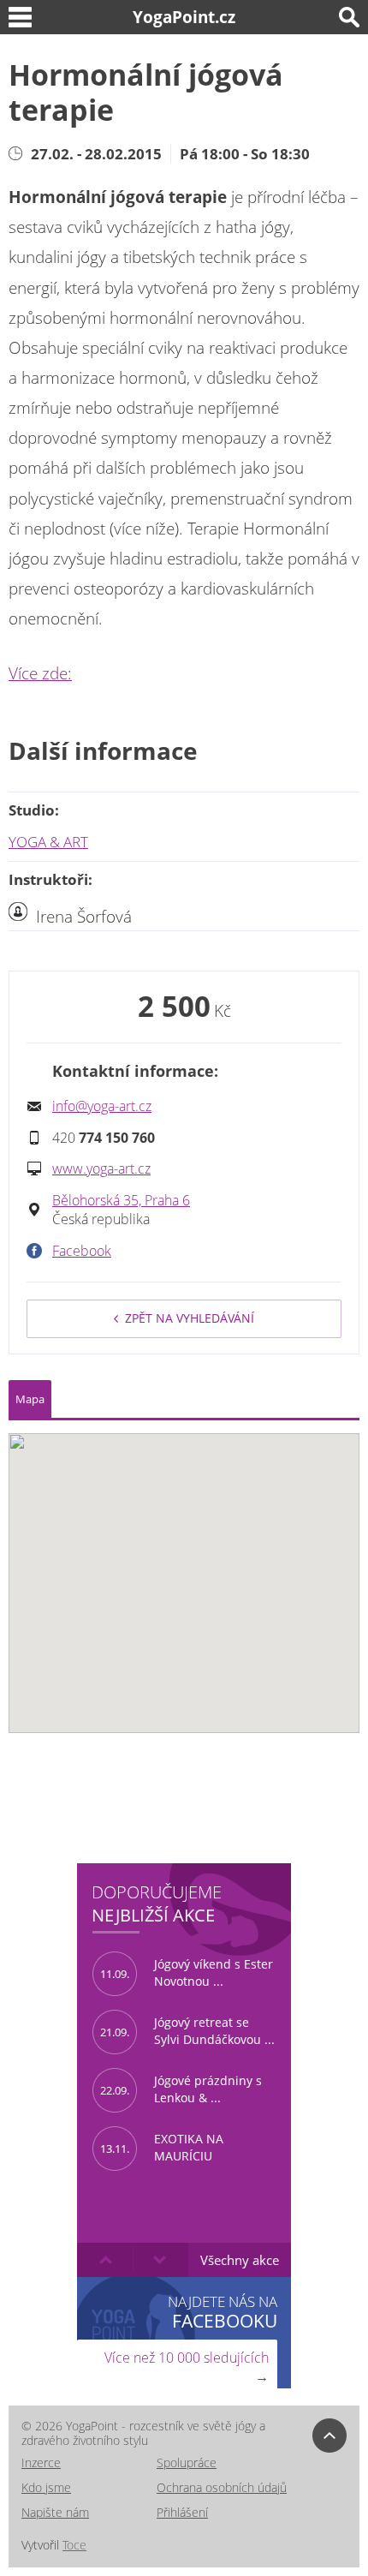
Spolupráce (187, 2462)
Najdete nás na (223, 2312)
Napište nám (55, 2512)
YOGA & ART (48, 842)
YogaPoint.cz (184, 17)
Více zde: (40, 673)
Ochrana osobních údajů (222, 2487)
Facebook (82, 1251)
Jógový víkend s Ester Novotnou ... (187, 1973)
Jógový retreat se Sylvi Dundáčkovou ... (187, 2031)
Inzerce (41, 2462)
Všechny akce (240, 2260)
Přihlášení (182, 2512)
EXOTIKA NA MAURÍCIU (162, 2148)
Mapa (30, 1399)
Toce (74, 2545)
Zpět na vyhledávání (190, 1318)
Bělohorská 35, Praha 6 (121, 1200)
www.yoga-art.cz (101, 1168)
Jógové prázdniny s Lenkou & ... (181, 2089)
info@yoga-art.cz (102, 1106)
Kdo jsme (46, 2487)
